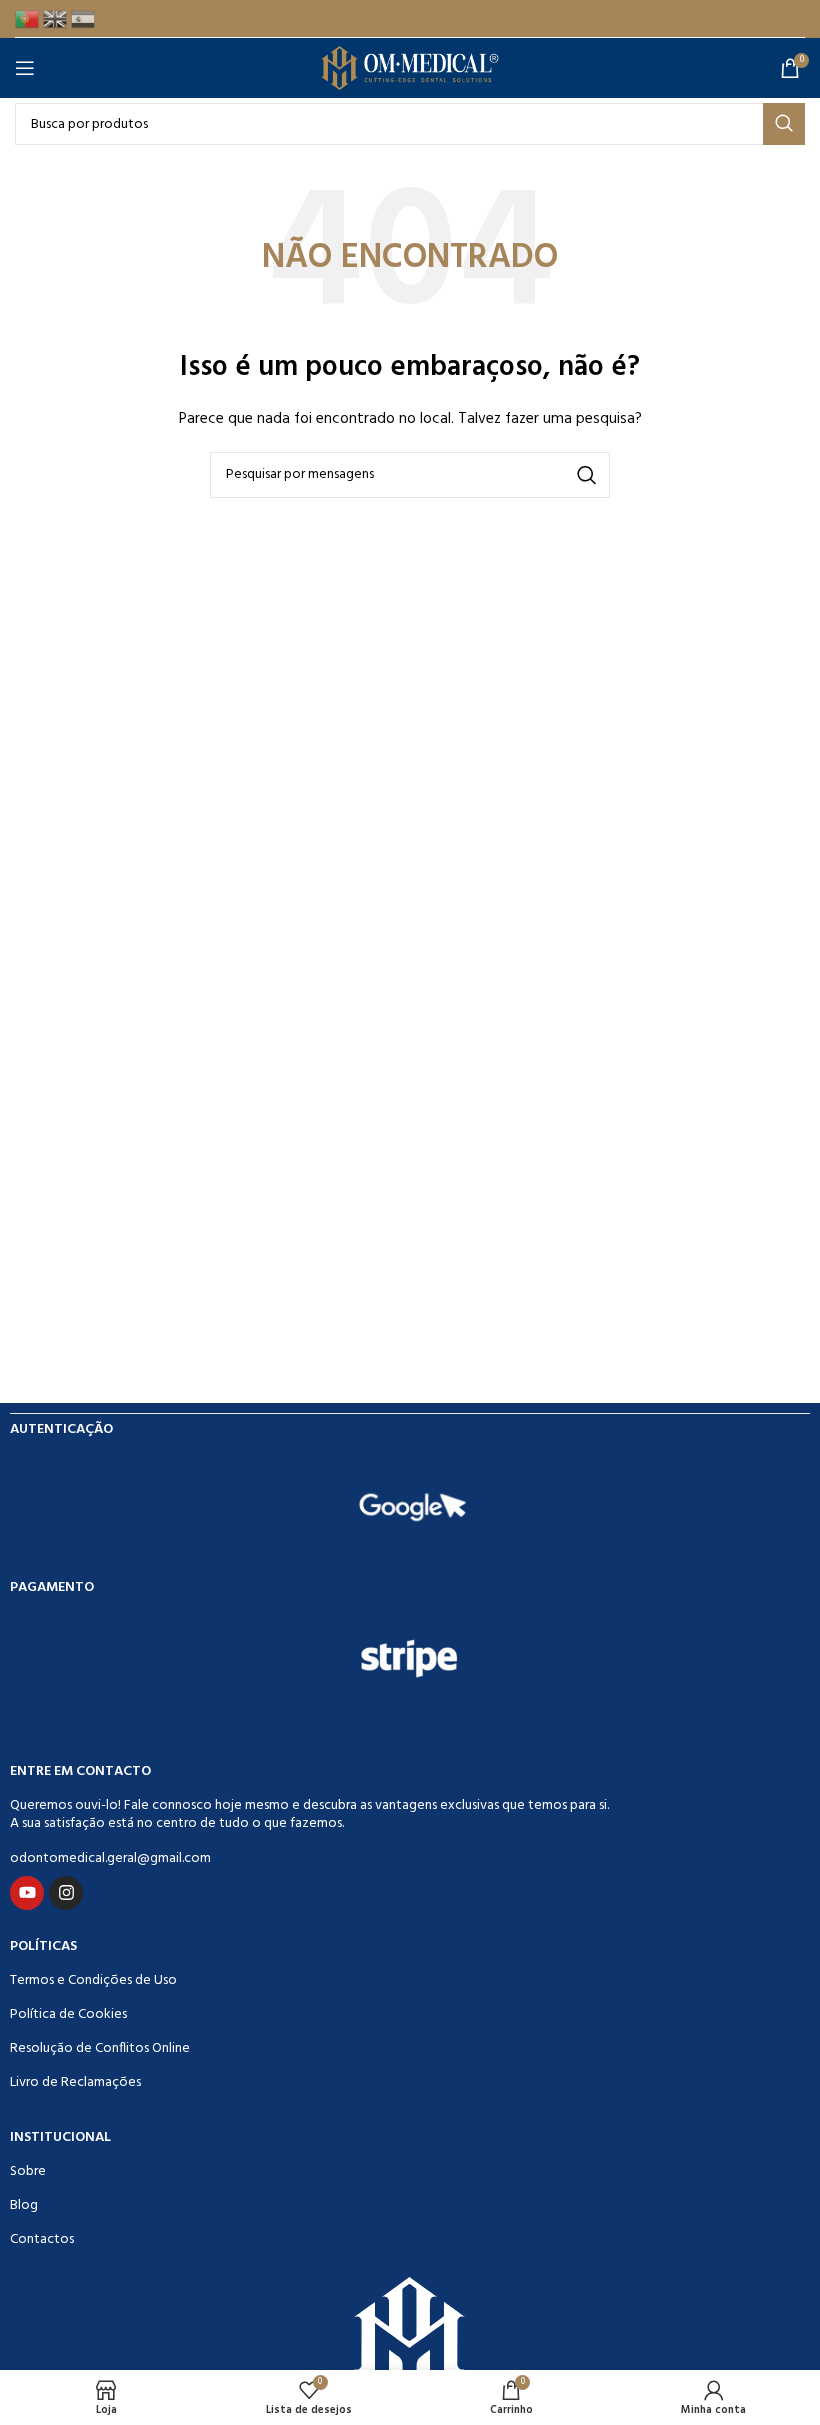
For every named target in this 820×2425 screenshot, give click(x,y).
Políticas (43, 1946)
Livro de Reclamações (75, 2082)
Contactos (42, 2239)
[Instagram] (66, 1893)
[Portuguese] (29, 19)
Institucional (60, 2137)
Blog (24, 2205)
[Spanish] (85, 19)
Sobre (28, 2171)
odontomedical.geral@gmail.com (110, 1858)
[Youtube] (27, 1893)
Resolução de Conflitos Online (100, 2048)
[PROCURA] (784, 124)
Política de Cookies (68, 2014)
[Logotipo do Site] (410, 68)
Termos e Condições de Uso (93, 1980)
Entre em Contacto (80, 1771)
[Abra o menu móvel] (29, 68)
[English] (57, 19)
